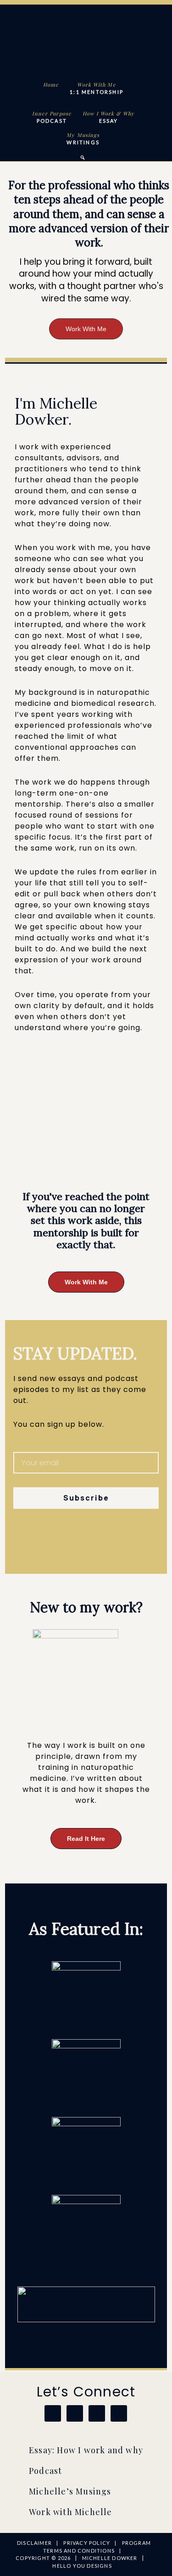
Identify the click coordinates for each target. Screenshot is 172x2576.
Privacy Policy (87, 2543)
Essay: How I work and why (86, 2450)
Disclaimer (34, 2543)
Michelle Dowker (84, 40)
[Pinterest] (56, 1544)
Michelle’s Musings (70, 2491)
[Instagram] (19, 1544)
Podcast (45, 2471)
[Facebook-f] (38, 1544)
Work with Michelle (71, 2512)
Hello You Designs (82, 2566)
